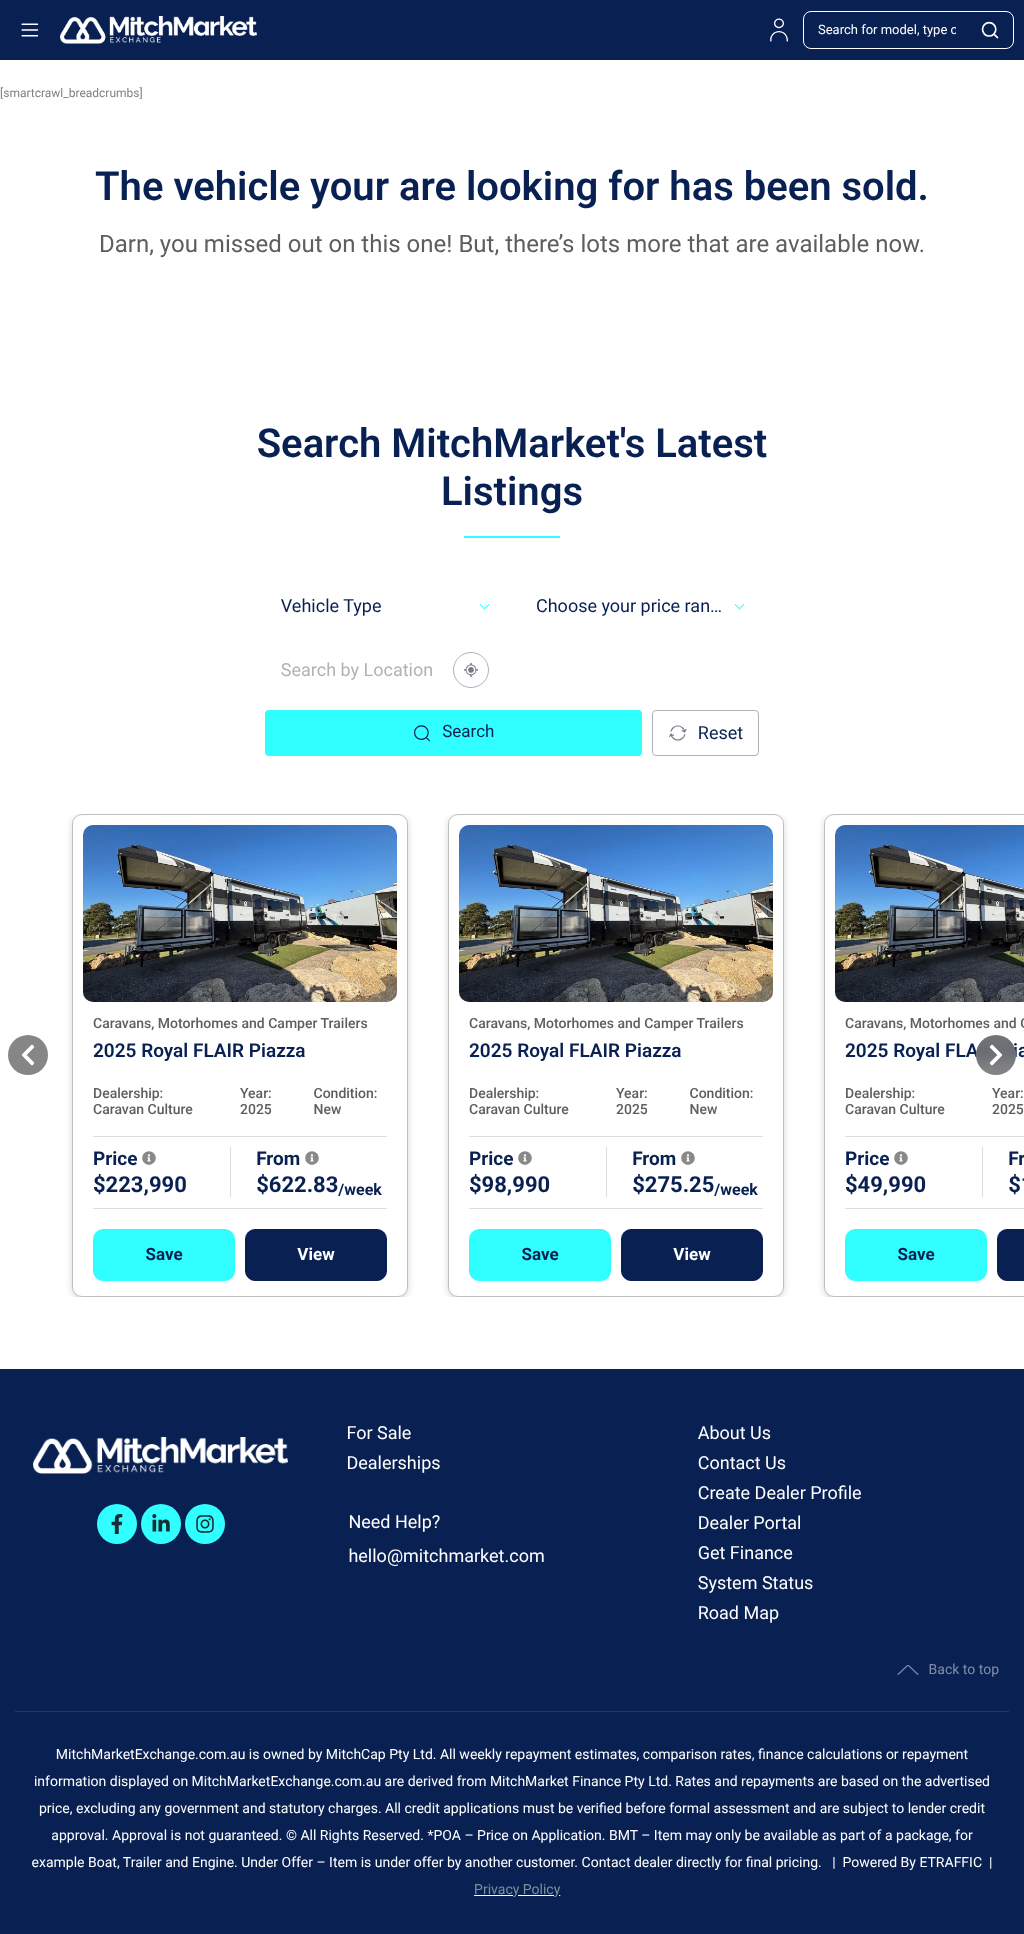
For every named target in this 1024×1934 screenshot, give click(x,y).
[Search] (991, 30)
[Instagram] (205, 1524)
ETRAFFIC (954, 1863)
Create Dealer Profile (780, 1493)
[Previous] (28, 1055)
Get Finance (745, 1553)
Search (468, 732)
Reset (720, 733)
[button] (164, 1255)
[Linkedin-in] (161, 1524)
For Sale (378, 1433)
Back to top (964, 1670)
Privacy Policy (517, 1890)
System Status (756, 1583)
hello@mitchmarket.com (446, 1556)
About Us (734, 1433)
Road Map (738, 1613)
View (315, 1255)
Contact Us (742, 1463)
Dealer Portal (750, 1523)
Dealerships (393, 1463)
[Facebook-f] (117, 1524)
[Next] (996, 1055)
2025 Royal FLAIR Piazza (199, 1050)
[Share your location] (471, 670)
